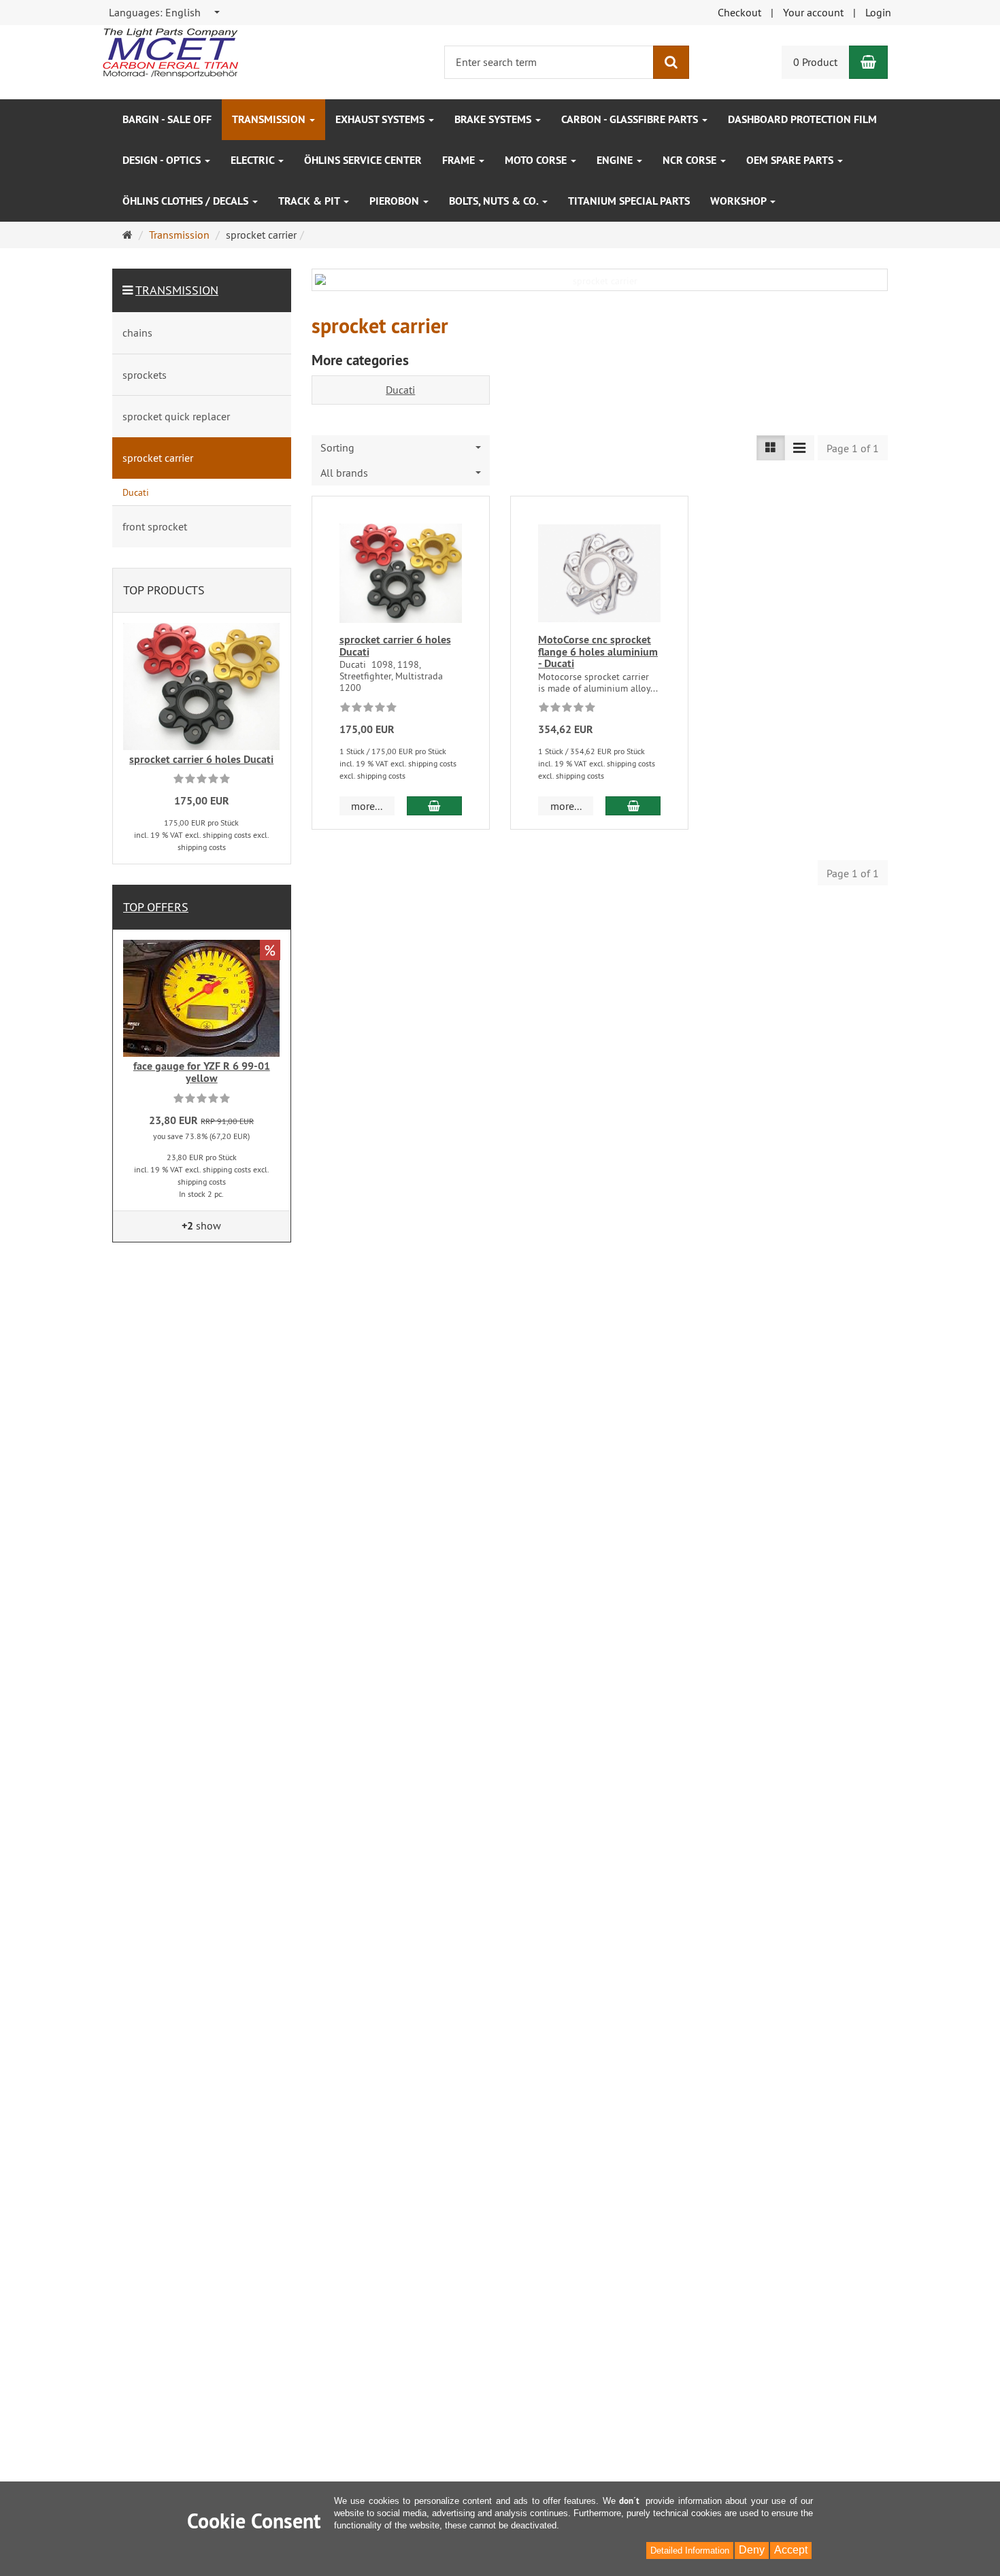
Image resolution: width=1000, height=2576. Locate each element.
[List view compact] (799, 448)
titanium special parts (629, 201)
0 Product (815, 62)
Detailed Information (690, 2550)
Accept (791, 2550)
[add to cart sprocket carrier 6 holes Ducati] (434, 806)
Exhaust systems (381, 119)
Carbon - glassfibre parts (631, 119)
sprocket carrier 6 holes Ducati (395, 646)
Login (878, 12)
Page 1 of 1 (853, 448)
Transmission (270, 119)
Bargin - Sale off (167, 119)
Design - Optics (163, 160)
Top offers (156, 907)
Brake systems (494, 119)
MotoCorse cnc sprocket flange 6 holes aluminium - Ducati (598, 651)
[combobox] (165, 13)
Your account (813, 12)
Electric (254, 160)
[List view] (771, 448)
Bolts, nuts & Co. (495, 201)
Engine (616, 160)
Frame (460, 160)
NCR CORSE (691, 160)
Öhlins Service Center (363, 160)
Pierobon (396, 201)
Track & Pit (310, 201)
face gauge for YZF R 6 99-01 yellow (202, 1072)
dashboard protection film (802, 119)
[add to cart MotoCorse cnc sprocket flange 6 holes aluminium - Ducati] (633, 806)
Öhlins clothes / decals (187, 201)
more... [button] (367, 806)
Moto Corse (537, 160)
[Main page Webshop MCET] (170, 52)
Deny (752, 2550)
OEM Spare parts (791, 160)
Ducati (400, 390)
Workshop (739, 201)
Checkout (739, 12)
